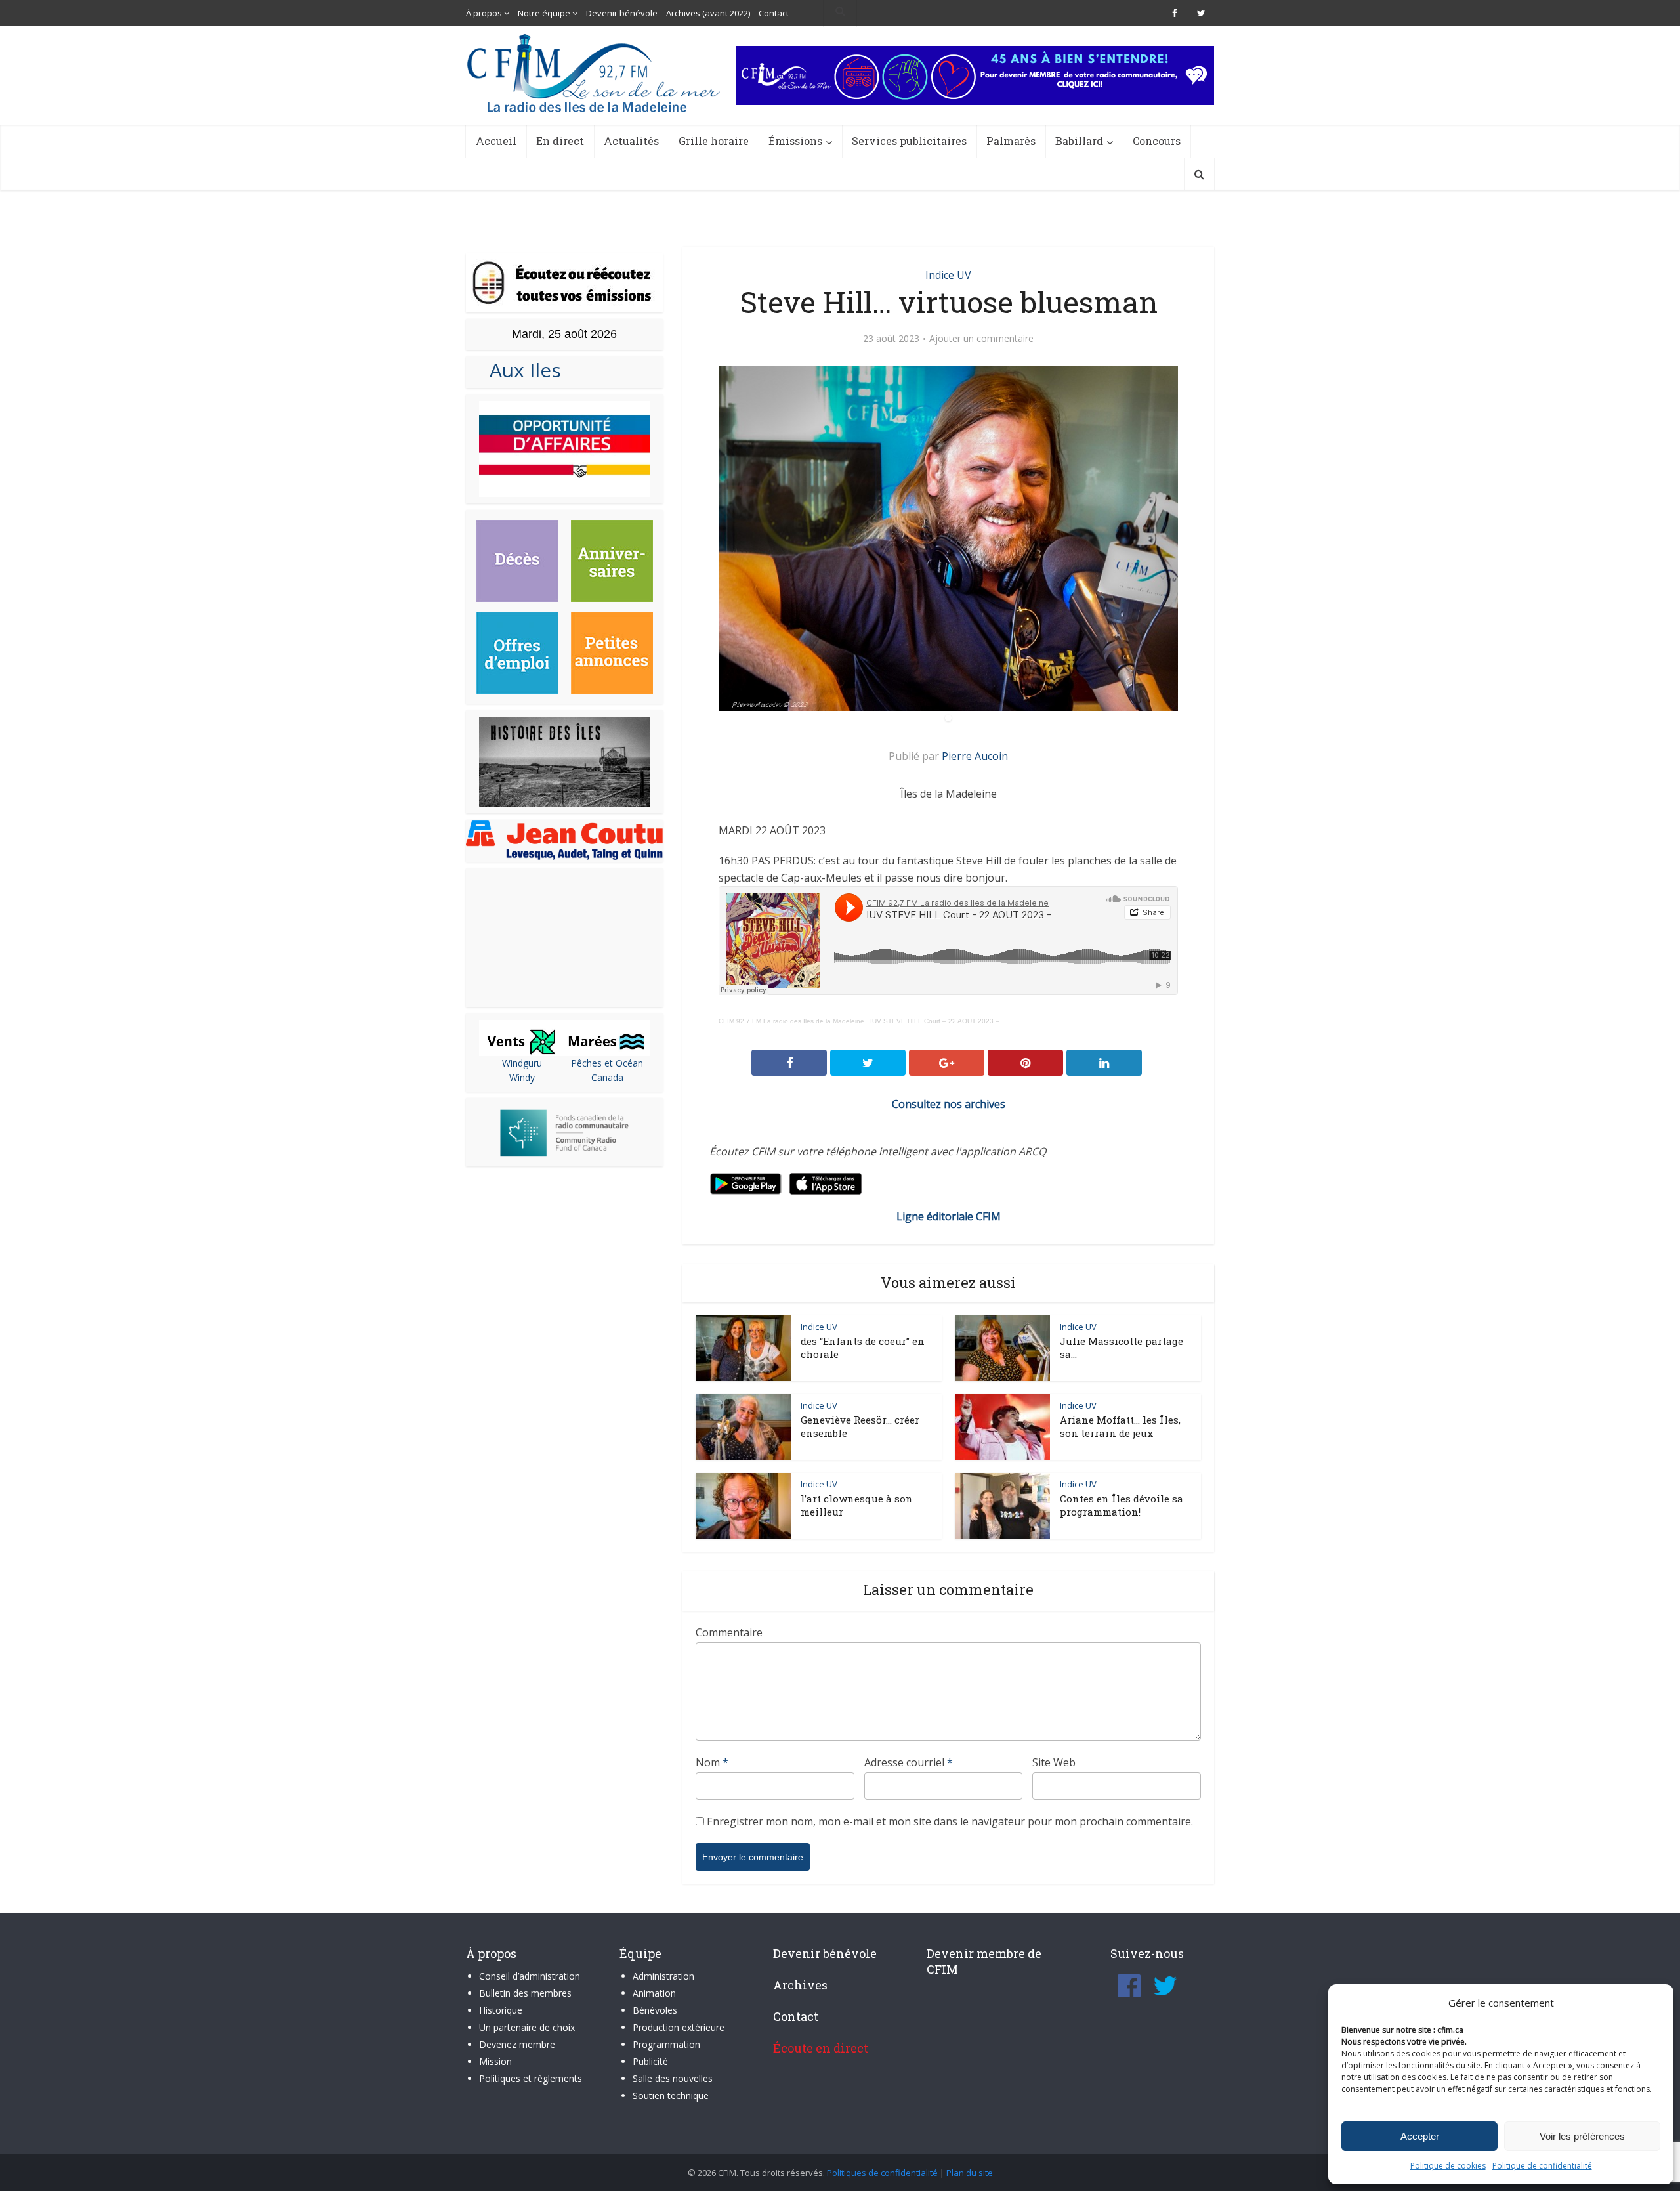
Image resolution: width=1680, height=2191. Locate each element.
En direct (560, 141)
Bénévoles (655, 2010)
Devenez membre (517, 2044)
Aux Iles (520, 370)
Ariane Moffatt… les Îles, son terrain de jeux (1120, 1426)
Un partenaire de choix (527, 2027)
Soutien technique (671, 2095)
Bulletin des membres (525, 1993)
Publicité (650, 2061)
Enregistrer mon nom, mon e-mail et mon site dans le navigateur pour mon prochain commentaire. (950, 1821)
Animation (654, 1993)
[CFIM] (595, 73)
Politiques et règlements (531, 2078)
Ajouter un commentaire (981, 339)
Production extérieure (679, 2027)
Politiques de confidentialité (882, 2173)
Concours (1157, 141)
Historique (501, 2010)
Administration (663, 1976)
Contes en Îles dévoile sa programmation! (1122, 1505)
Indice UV (948, 275)
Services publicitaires (909, 141)
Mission (495, 2061)
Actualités (631, 141)
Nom (712, 1762)
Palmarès (1011, 141)
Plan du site (970, 2173)
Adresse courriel (909, 1762)
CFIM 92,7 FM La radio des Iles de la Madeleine (791, 1021)
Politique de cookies (1448, 2166)
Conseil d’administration (530, 1976)
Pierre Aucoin (975, 756)
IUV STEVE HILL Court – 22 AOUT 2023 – (935, 1021)
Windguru (522, 1063)
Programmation (666, 2044)
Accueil (496, 141)
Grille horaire (714, 141)
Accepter (1420, 2136)
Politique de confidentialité (1542, 2166)
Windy (522, 1077)
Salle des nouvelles (673, 2078)
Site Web (1054, 1762)
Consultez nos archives (949, 1104)
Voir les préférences (1582, 2136)
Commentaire (729, 1632)
